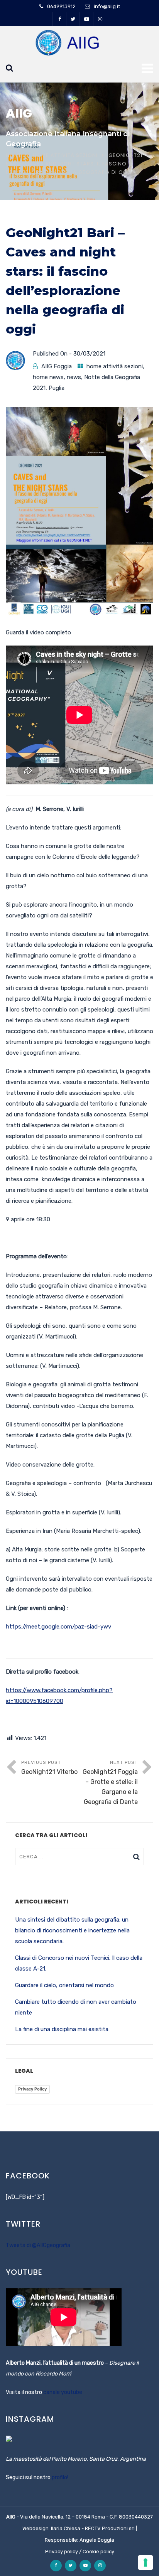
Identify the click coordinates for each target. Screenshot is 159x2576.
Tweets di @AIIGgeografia (38, 2245)
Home (14, 155)
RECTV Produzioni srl (110, 2528)
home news (48, 377)
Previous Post (49, 1768)
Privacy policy (62, 2552)
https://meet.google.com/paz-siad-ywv (58, 1627)
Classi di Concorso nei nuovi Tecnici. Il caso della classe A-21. (79, 1963)
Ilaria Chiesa (66, 2528)
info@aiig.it (107, 6)
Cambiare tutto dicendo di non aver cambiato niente (76, 2007)
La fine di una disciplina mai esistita (62, 2029)
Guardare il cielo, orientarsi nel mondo (64, 1985)
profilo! (60, 2477)
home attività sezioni (65, 155)
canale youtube (63, 2392)
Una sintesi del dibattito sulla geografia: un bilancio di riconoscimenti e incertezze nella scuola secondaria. (72, 1930)
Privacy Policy (32, 2089)
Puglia (57, 388)
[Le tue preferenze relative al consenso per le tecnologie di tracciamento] (145, 2563)
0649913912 (61, 6)
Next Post (110, 1783)
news (74, 377)
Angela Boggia (97, 2540)
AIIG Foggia (57, 366)
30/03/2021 (89, 354)
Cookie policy (98, 2552)
